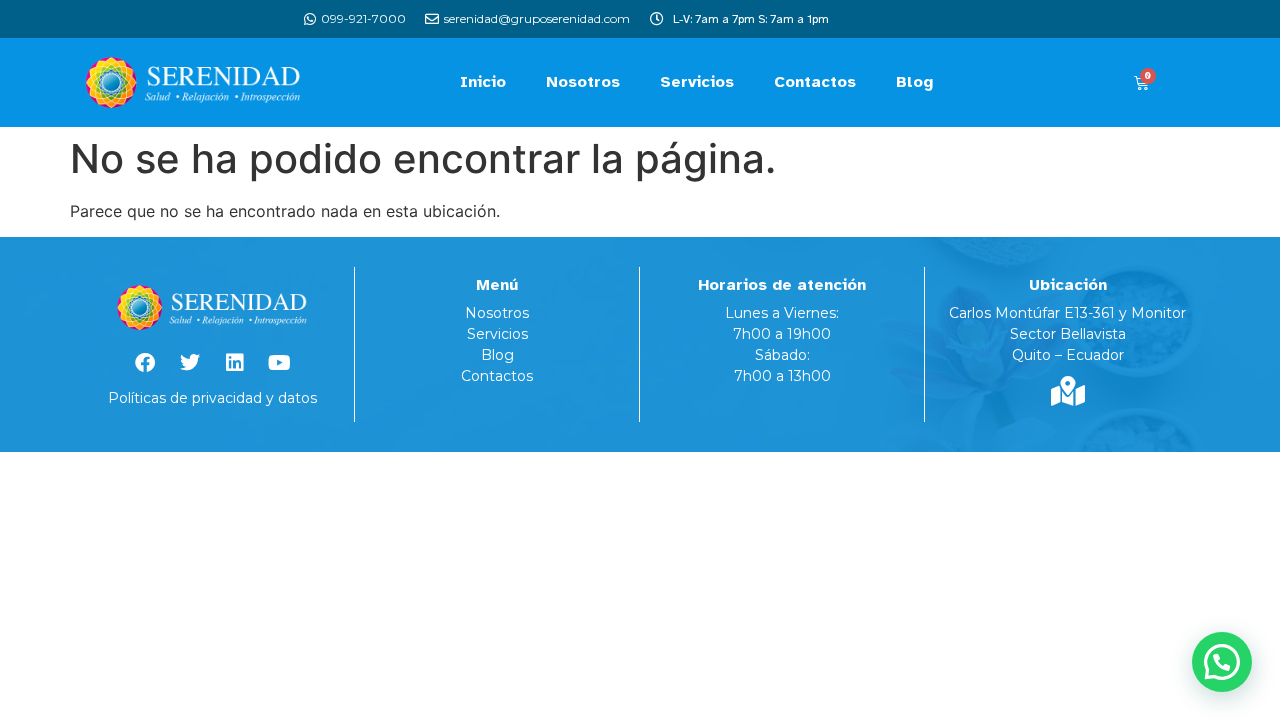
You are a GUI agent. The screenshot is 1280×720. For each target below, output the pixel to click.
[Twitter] (190, 363)
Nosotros (583, 82)
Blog (914, 82)
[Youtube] (280, 363)
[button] (1222, 662)
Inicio (483, 82)
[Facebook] (145, 363)
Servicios (697, 82)
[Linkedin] (235, 363)
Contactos (815, 82)
